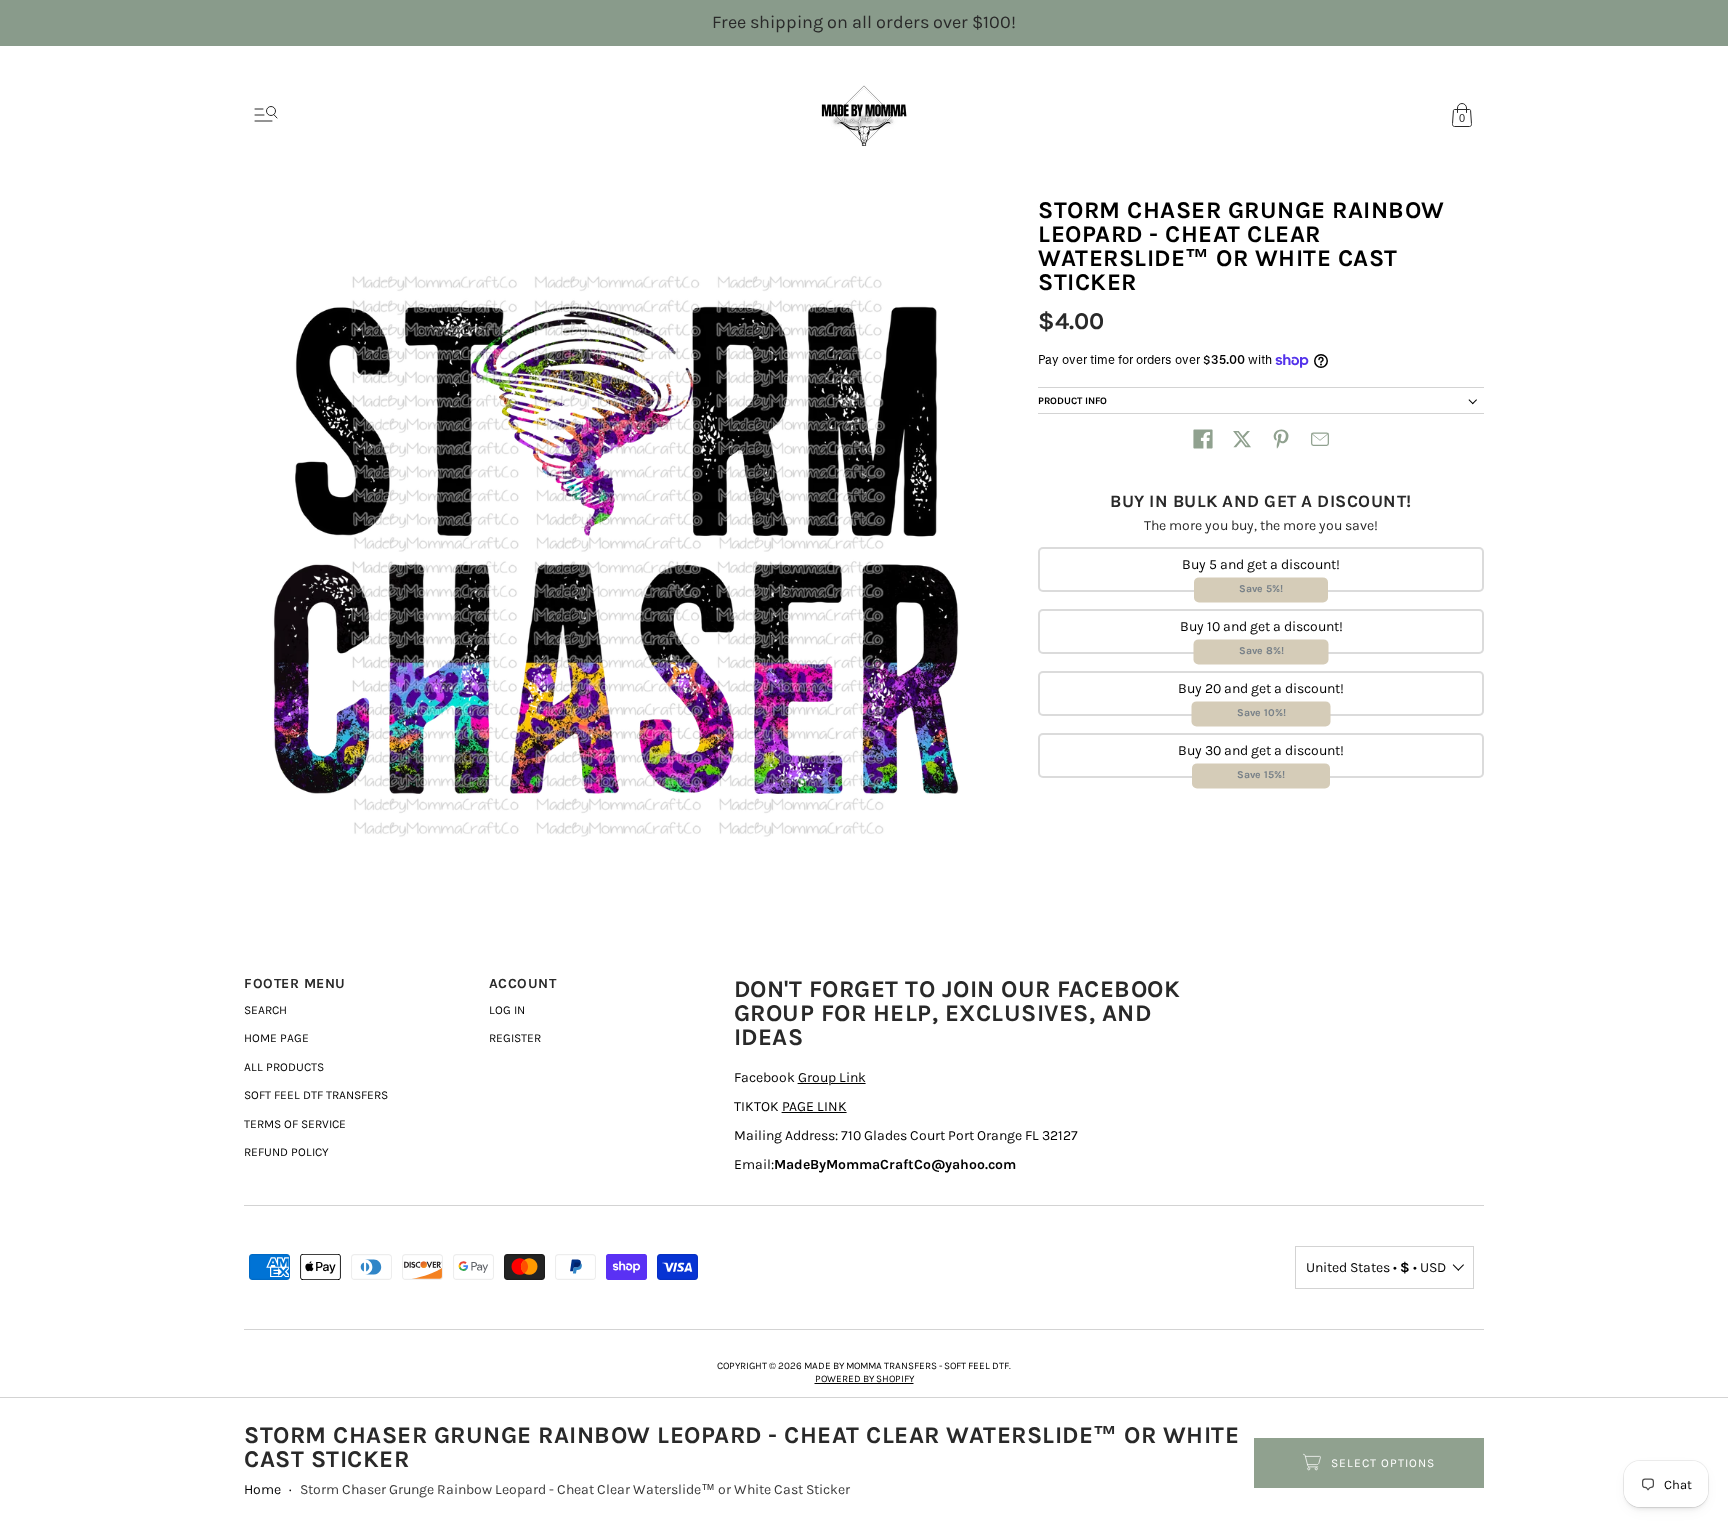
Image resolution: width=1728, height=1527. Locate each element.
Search (265, 1010)
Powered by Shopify (864, 1379)
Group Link (832, 1077)
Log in (507, 1010)
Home (262, 1489)
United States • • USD (1376, 1267)
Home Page (276, 1038)
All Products (284, 1067)
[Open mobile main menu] (266, 115)
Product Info (1072, 401)
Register (515, 1038)
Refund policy (286, 1152)
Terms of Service (295, 1124)
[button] (1203, 439)
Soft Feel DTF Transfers (316, 1095)
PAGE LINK (814, 1106)
